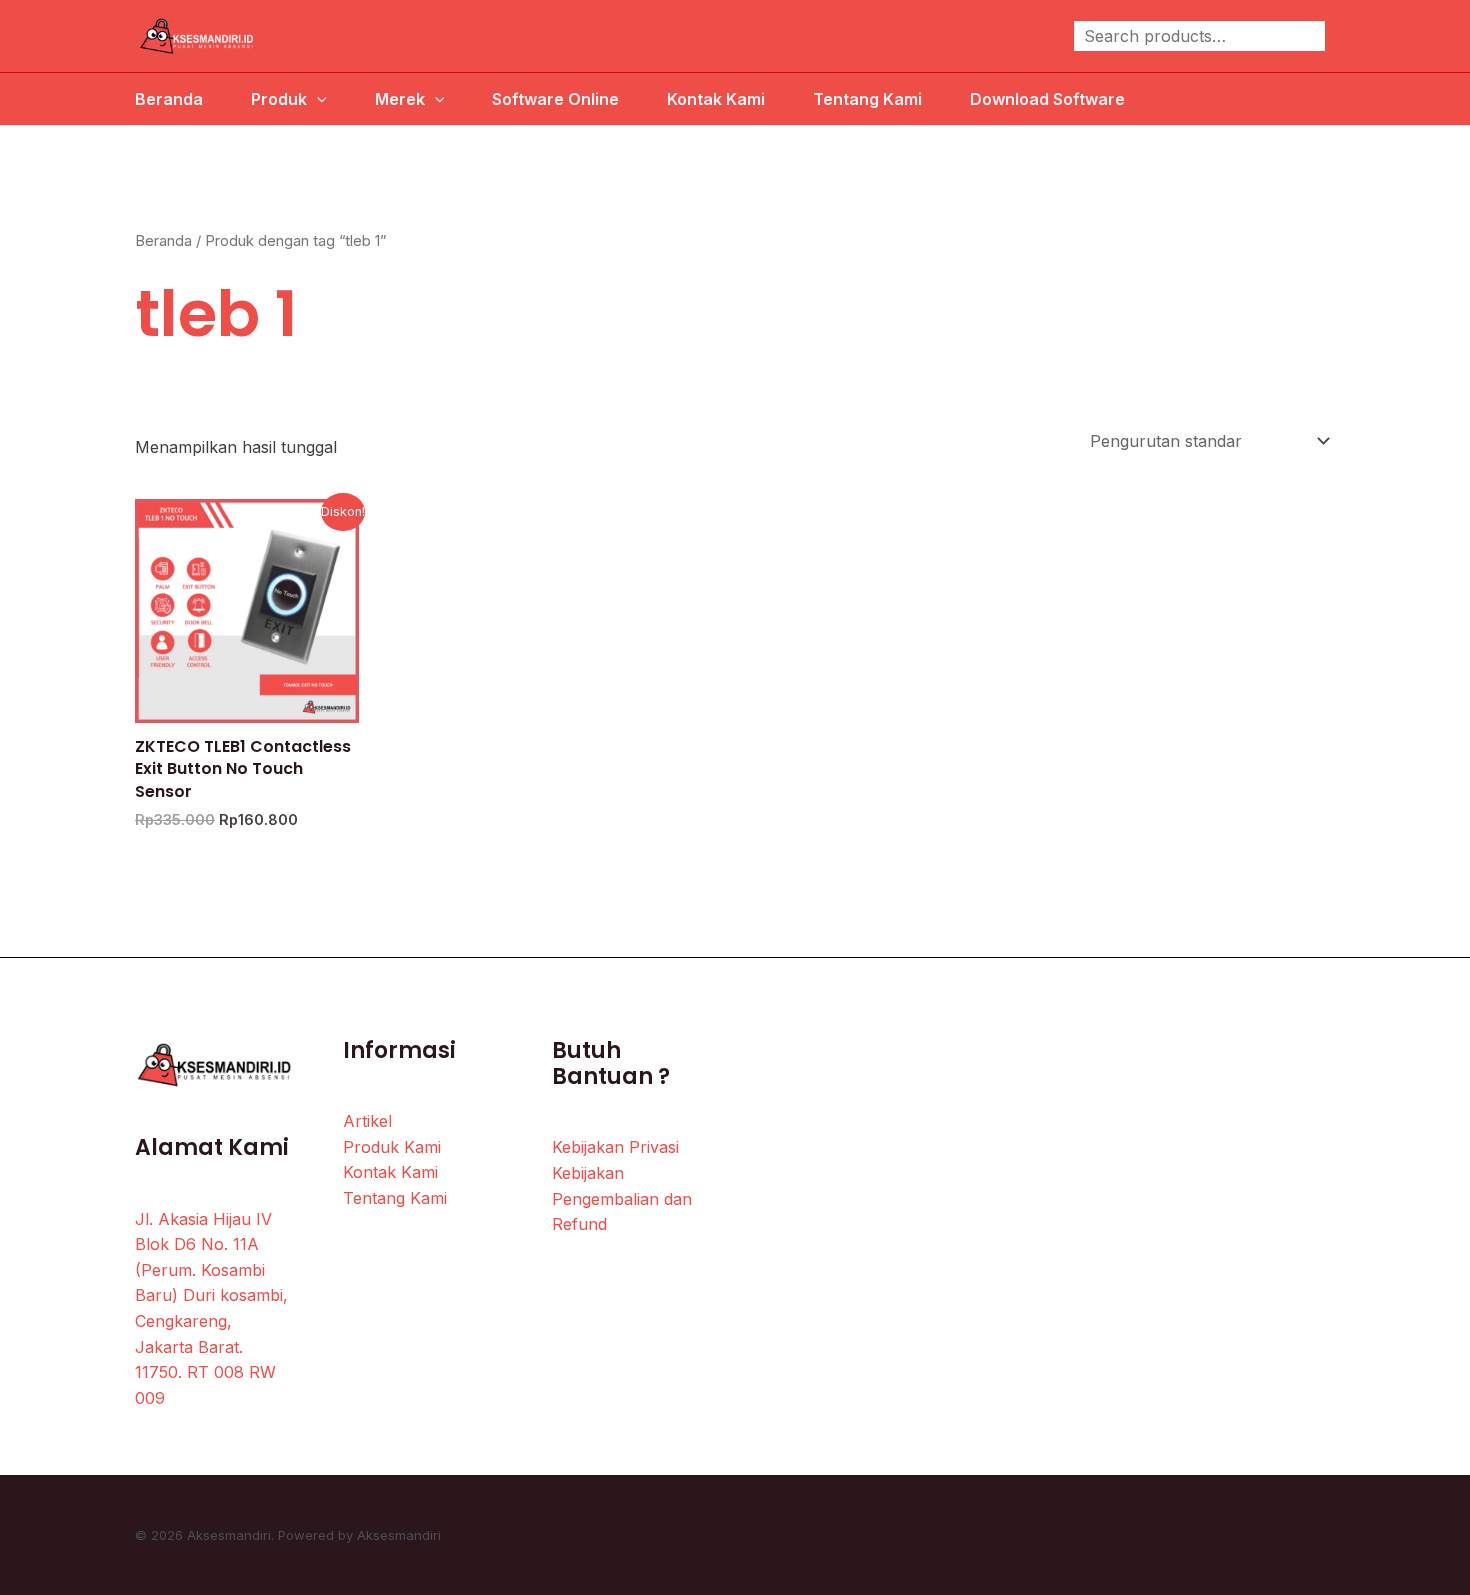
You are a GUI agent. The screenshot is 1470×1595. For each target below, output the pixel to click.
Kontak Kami (716, 99)
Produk (279, 99)
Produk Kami (392, 1147)
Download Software (1047, 99)
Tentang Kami (867, 99)
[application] (317, 99)
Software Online (555, 99)
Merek (400, 99)
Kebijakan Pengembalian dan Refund (622, 1198)
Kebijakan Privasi (615, 1147)
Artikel (367, 1121)
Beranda (169, 99)
